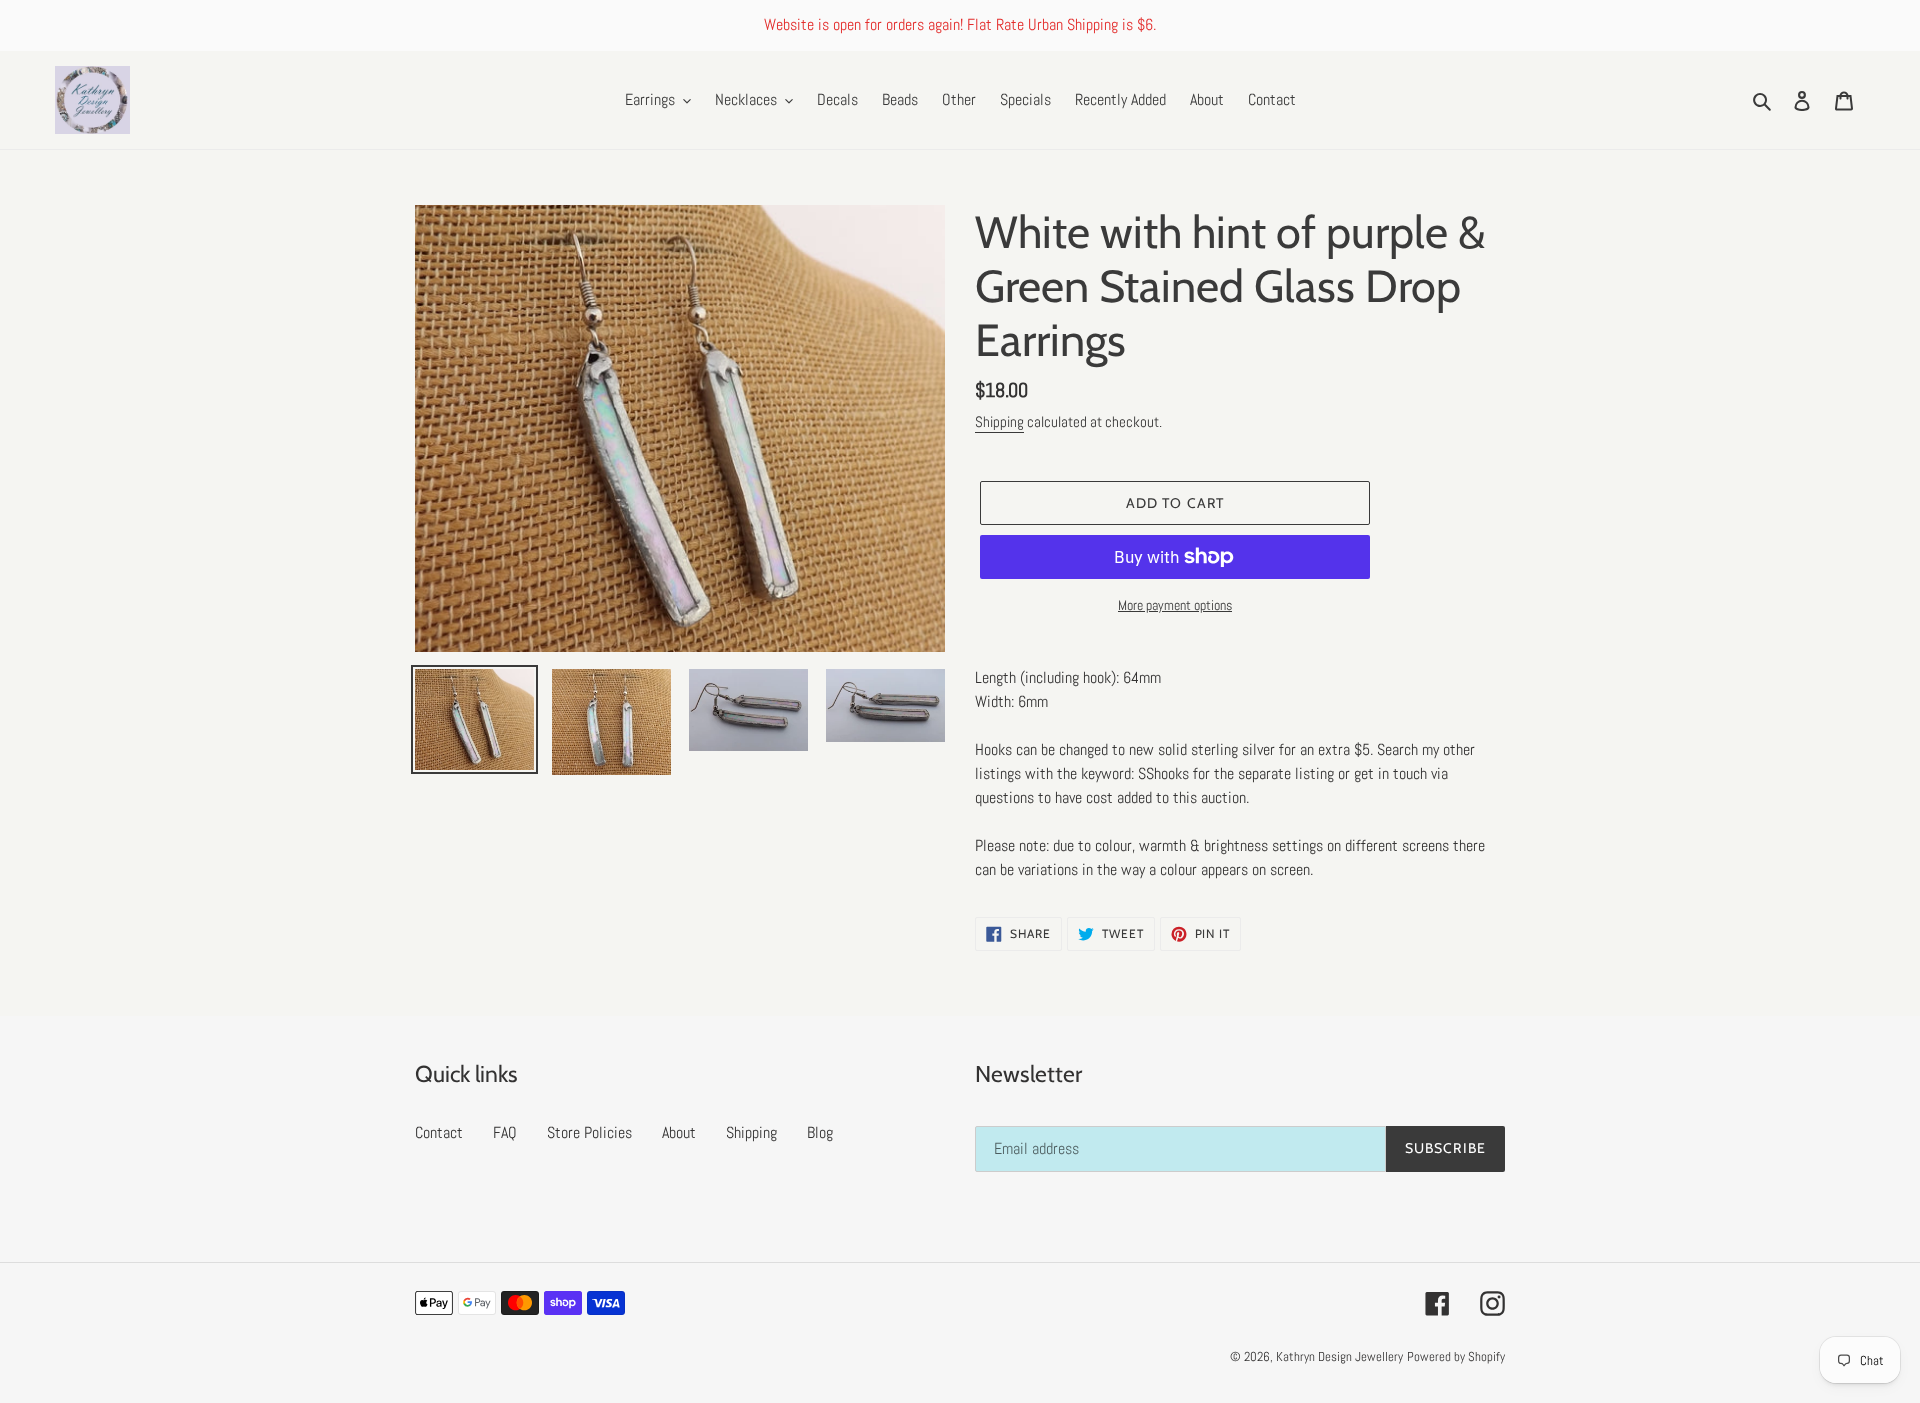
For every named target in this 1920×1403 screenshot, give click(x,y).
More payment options (1175, 605)
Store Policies (589, 1132)
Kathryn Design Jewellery (1339, 1356)
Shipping (999, 421)
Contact (439, 1132)
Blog (820, 1132)
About (679, 1132)
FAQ (505, 1132)
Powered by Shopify (1456, 1356)
